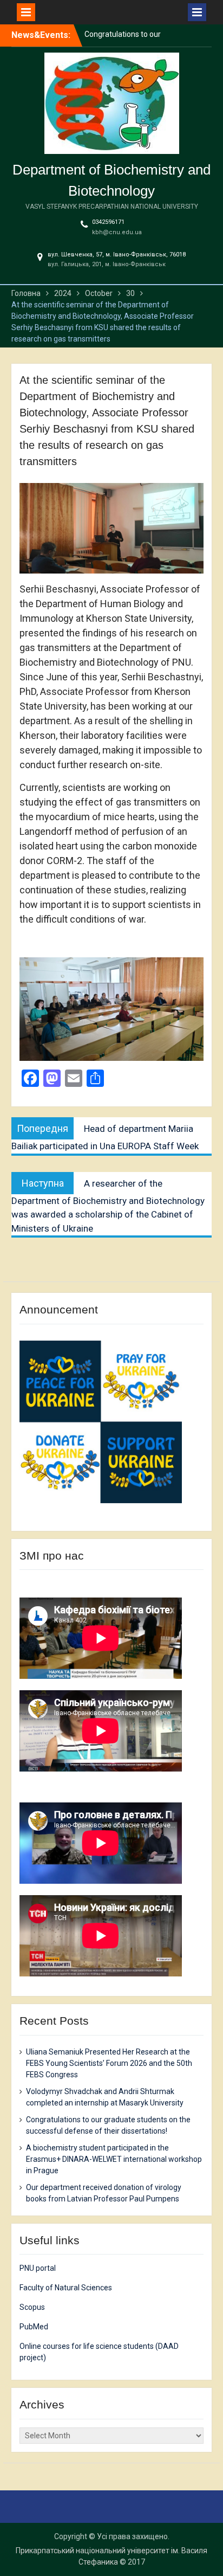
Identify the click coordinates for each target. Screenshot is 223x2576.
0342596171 (108, 222)
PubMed (34, 2327)
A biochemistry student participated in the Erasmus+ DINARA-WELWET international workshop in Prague (114, 2159)
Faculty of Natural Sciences (66, 2288)
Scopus (32, 2307)
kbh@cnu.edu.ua (117, 232)
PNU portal (38, 2268)
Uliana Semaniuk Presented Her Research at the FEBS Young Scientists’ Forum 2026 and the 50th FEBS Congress (109, 2063)
